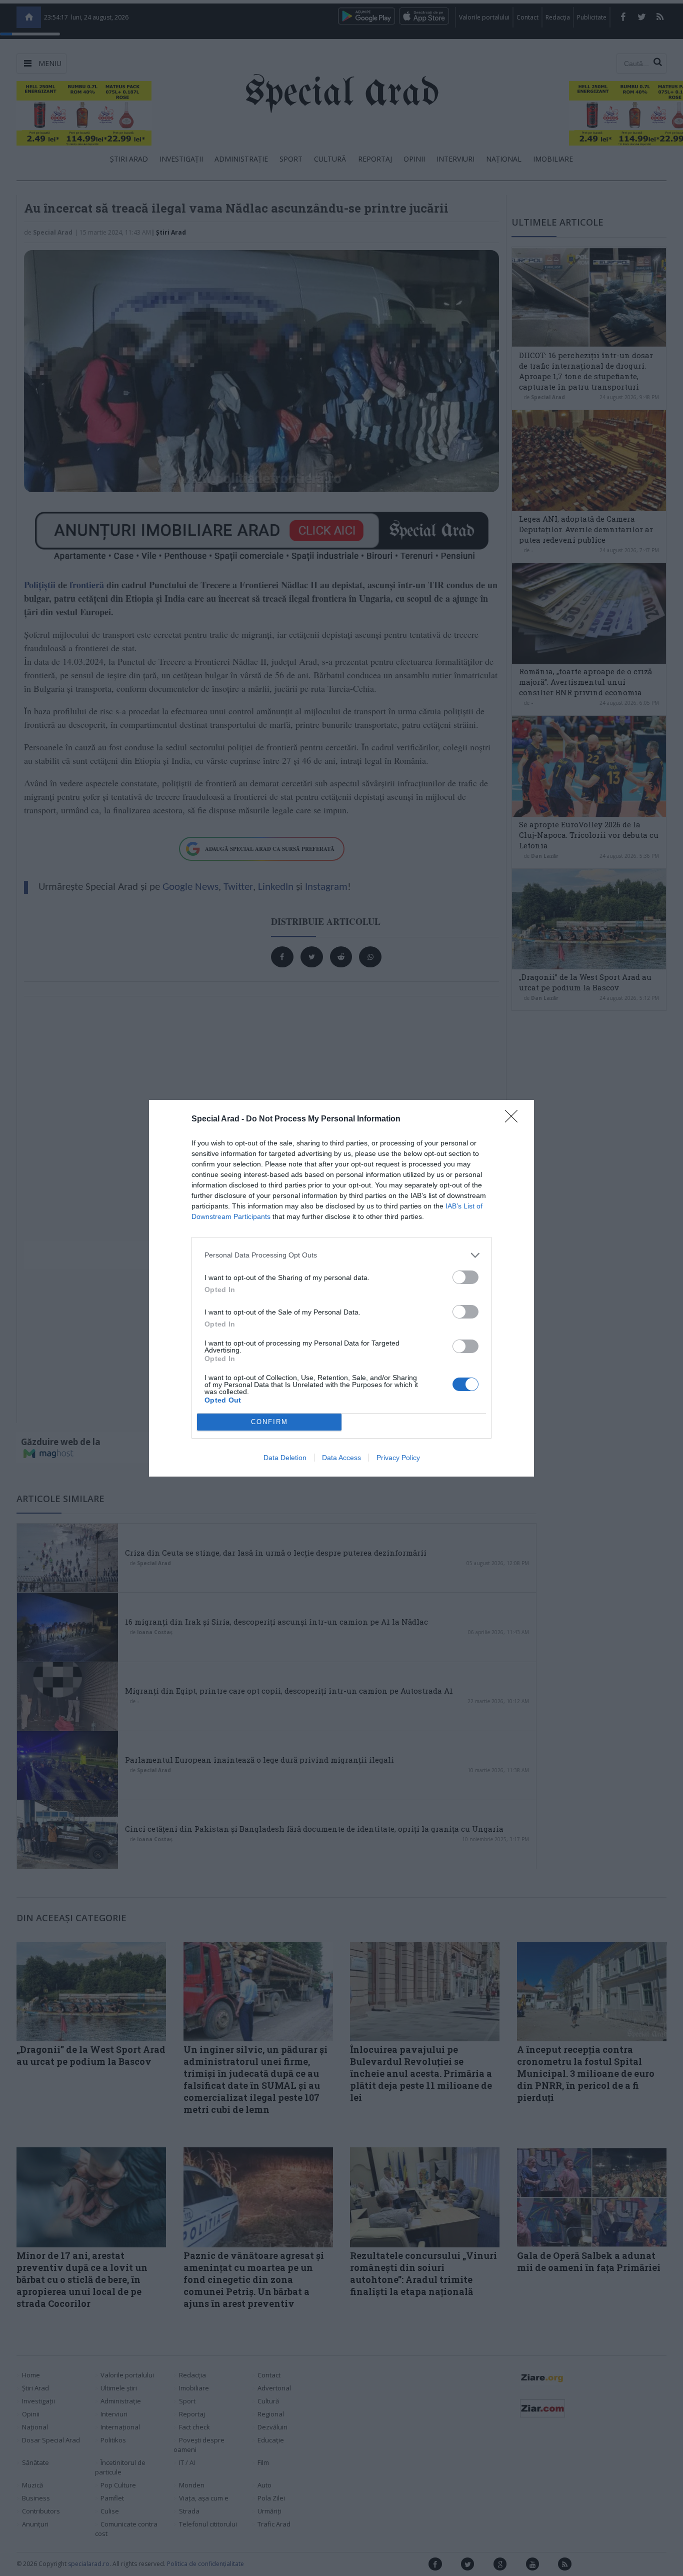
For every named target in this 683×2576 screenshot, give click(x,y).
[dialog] (341, 1288)
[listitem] (341, 1255)
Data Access (341, 1458)
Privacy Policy (398, 1458)
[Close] (514, 1119)
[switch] (465, 1277)
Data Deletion (285, 1458)
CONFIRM (269, 1422)
